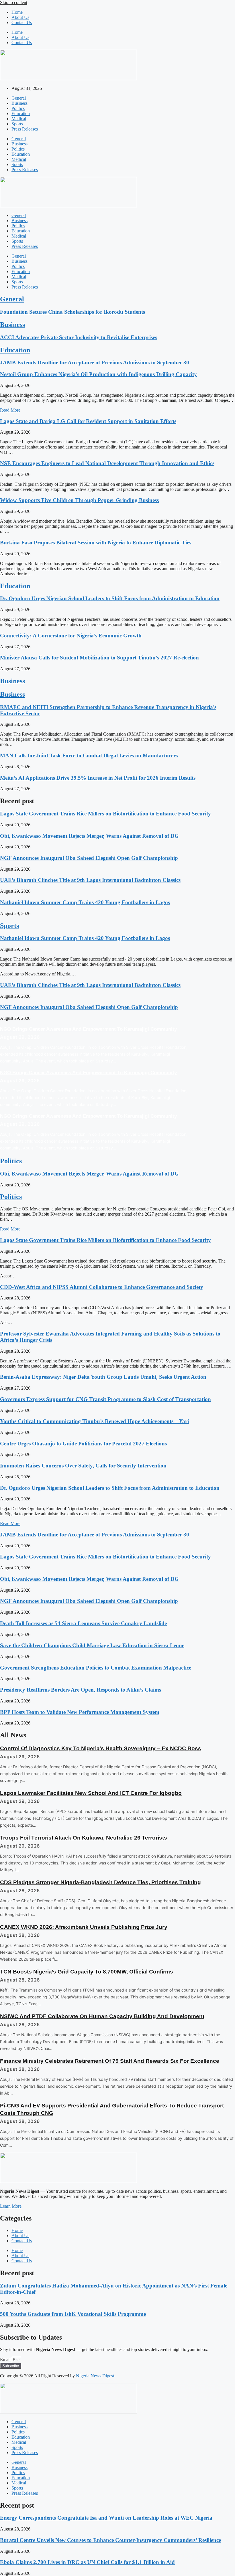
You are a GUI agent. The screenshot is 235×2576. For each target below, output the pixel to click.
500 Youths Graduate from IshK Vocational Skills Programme (73, 2314)
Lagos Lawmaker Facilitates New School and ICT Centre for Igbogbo (91, 1793)
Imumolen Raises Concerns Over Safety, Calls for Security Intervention (83, 1466)
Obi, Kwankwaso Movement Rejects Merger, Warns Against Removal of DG (89, 836)
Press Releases (25, 129)
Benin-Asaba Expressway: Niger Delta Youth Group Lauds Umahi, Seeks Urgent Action (103, 1377)
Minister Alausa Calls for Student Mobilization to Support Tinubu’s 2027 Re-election (99, 658)
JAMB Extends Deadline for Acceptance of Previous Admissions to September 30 (95, 363)
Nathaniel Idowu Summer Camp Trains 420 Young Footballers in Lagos (85, 902)
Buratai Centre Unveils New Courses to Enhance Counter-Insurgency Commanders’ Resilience (110, 2540)
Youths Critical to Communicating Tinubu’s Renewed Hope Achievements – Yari (94, 1421)
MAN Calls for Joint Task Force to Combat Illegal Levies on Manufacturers (89, 755)
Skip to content (14, 2)
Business (19, 103)
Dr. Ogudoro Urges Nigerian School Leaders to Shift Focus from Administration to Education (110, 598)
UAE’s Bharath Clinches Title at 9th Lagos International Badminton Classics (90, 880)
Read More (10, 410)
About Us (20, 17)
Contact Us (22, 22)
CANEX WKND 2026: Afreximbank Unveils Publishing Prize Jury (84, 1927)
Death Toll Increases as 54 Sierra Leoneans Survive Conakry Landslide (83, 1623)
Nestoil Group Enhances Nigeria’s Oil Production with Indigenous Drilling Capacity (98, 374)
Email (6, 2359)
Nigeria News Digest (95, 2376)
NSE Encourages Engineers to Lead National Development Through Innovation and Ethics (107, 463)
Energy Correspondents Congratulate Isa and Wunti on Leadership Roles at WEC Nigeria (106, 2518)
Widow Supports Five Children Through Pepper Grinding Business (79, 500)
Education (21, 113)
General (19, 98)
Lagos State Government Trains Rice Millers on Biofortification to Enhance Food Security (105, 814)
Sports (17, 124)
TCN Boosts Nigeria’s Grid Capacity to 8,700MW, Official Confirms (87, 1972)
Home (17, 12)
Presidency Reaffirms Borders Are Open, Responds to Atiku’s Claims (81, 1690)
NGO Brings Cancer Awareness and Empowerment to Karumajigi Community (88, 1029)
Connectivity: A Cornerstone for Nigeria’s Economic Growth (71, 636)
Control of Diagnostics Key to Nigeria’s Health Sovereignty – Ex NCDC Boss (101, 1748)
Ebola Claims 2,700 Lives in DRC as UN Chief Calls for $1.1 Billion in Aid (87, 2562)
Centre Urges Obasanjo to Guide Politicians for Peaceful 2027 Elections (83, 1444)
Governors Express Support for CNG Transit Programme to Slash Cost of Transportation (105, 1399)
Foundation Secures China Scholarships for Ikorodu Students (73, 312)
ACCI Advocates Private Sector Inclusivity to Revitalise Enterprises (79, 337)
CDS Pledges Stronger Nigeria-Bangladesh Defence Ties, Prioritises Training (100, 1882)
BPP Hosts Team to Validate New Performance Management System (80, 1712)
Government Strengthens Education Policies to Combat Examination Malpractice (96, 1668)
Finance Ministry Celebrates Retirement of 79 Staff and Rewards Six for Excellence (110, 2061)
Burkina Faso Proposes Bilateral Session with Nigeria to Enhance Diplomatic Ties (96, 543)
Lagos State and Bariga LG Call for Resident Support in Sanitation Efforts (88, 421)
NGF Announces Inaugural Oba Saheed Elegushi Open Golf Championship (89, 858)
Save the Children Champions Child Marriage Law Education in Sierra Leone (92, 1645)
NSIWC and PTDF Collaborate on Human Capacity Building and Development (102, 2016)
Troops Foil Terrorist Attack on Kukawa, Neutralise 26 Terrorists (84, 1838)
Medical (19, 119)
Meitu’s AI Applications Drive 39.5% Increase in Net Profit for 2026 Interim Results (98, 778)
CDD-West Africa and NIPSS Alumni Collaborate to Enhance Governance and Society (102, 1287)
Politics (18, 108)
